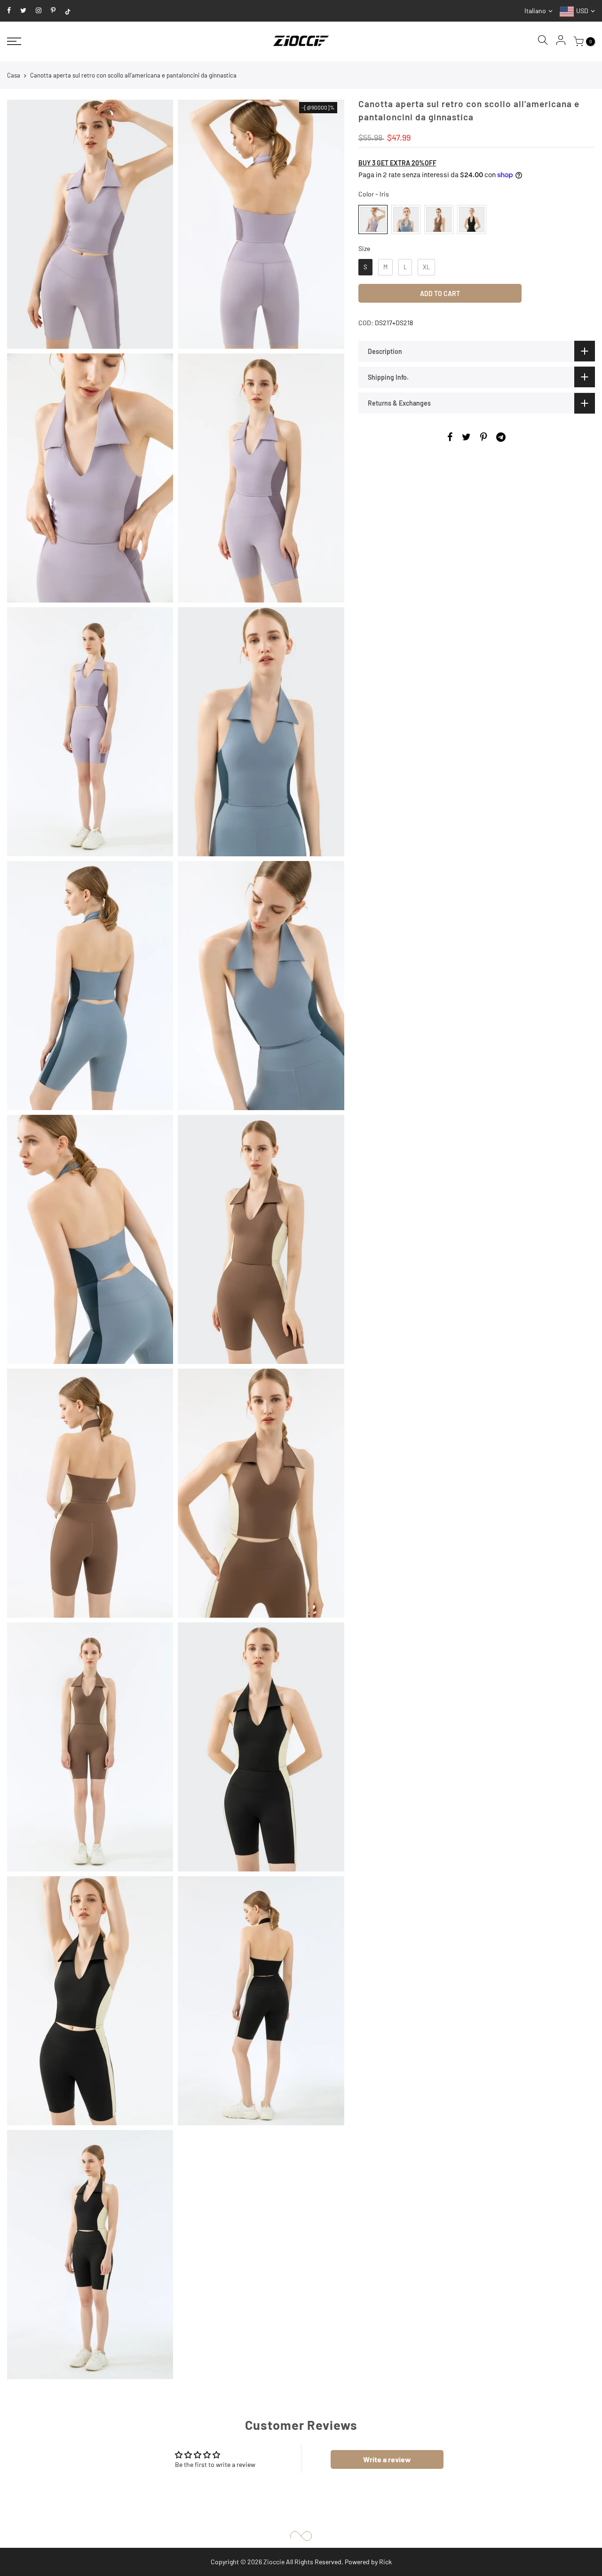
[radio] (373, 219)
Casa (14, 75)
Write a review (387, 2459)
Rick (385, 2562)
